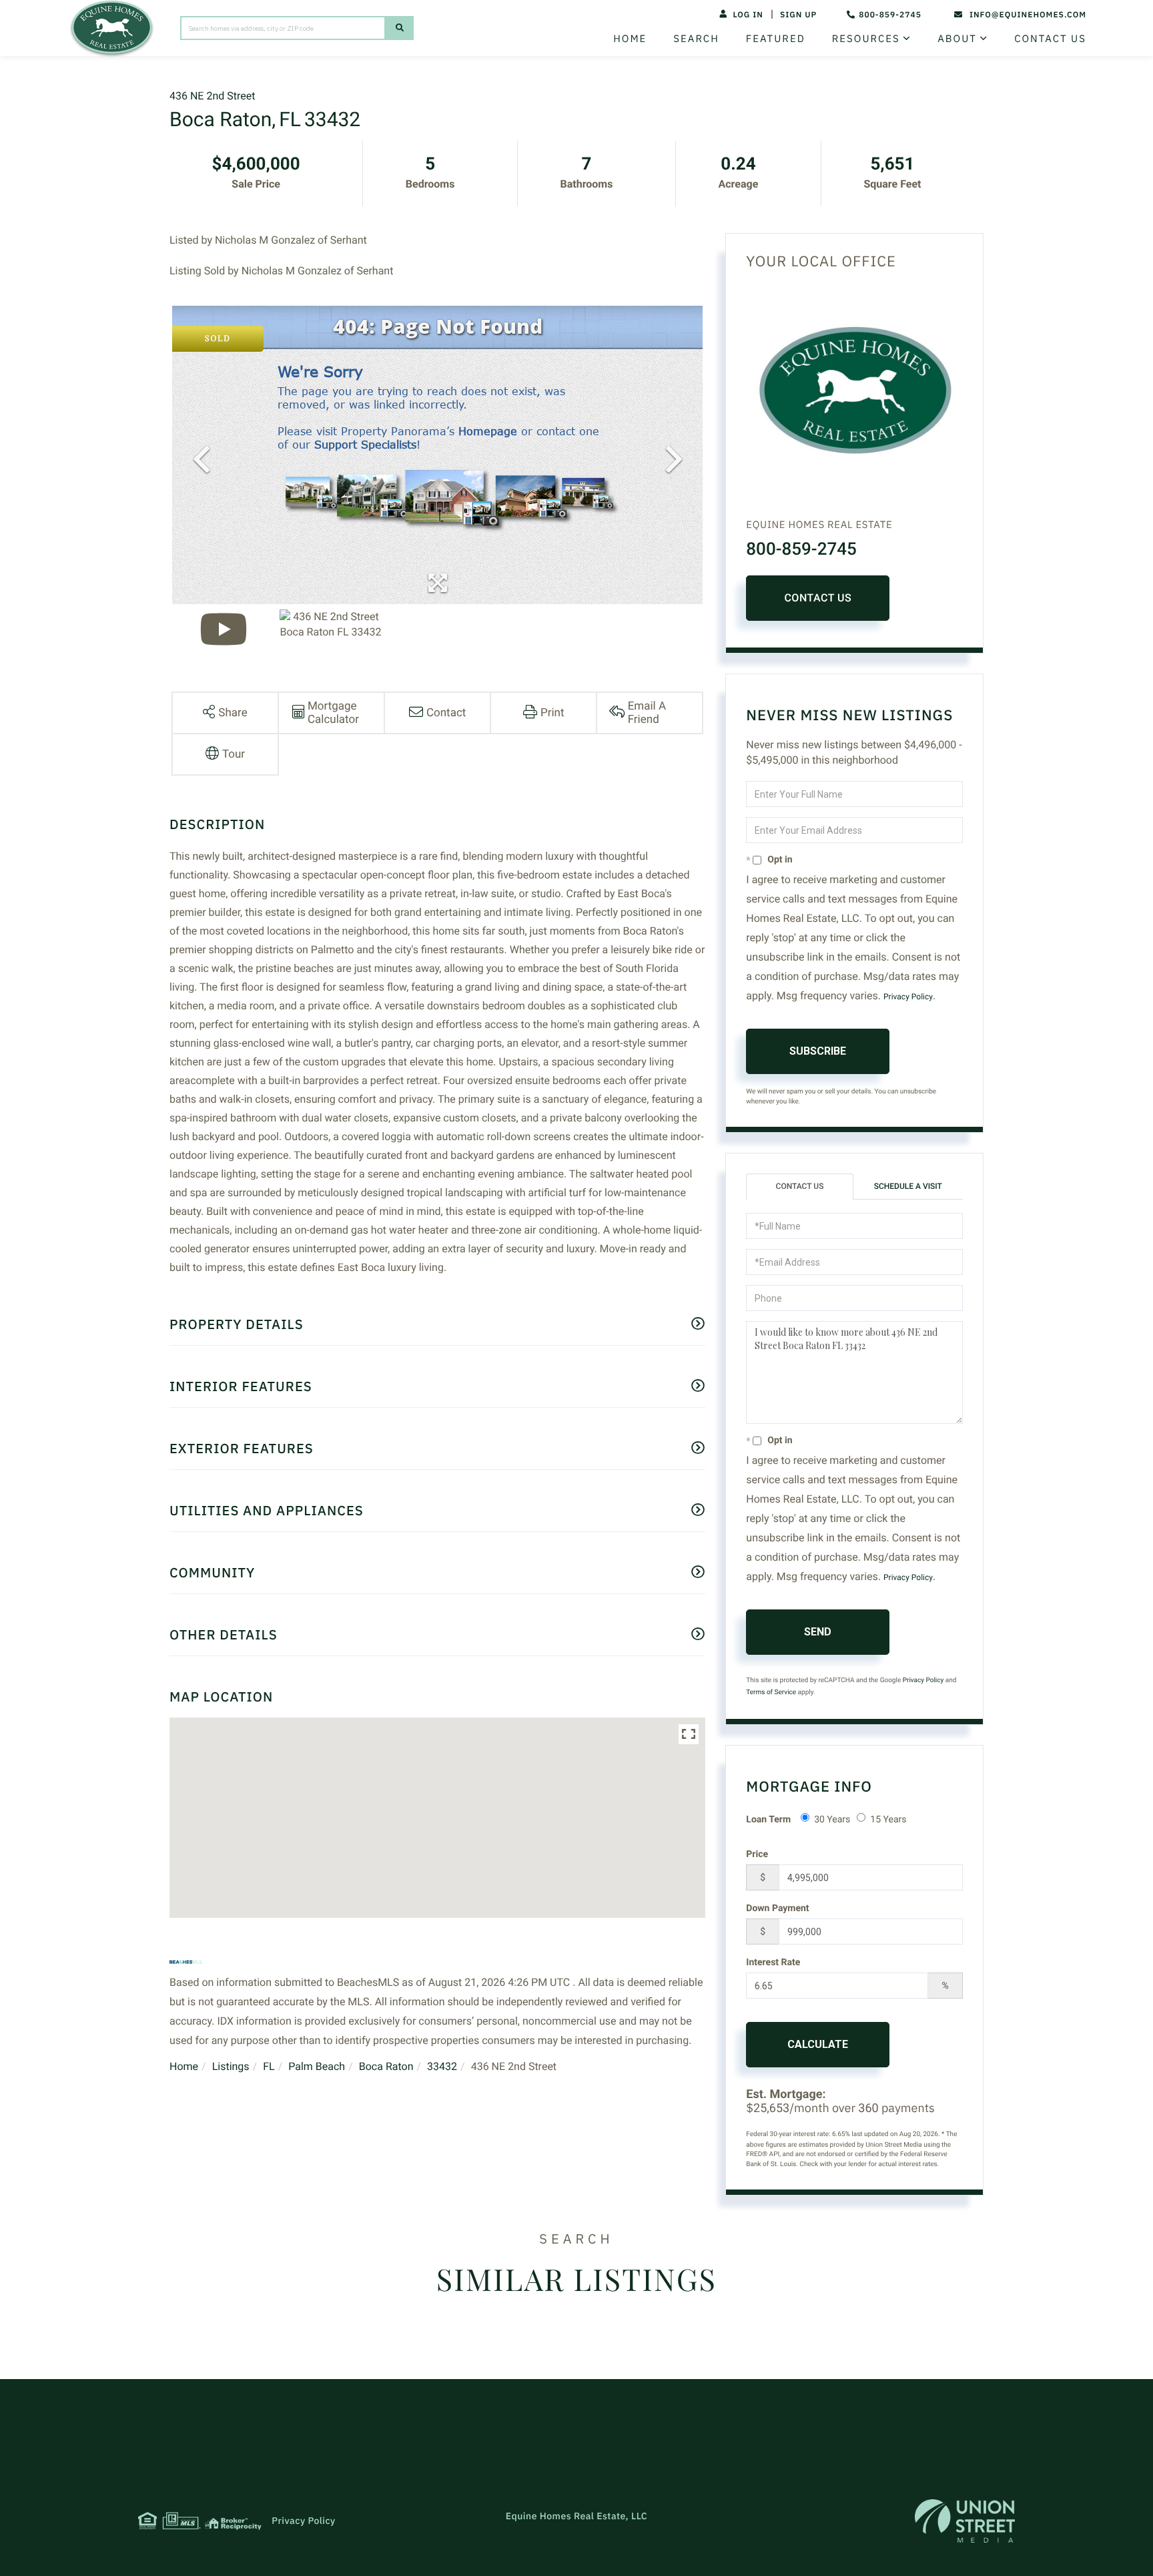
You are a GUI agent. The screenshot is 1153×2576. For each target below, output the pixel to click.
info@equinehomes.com (1028, 15)
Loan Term (768, 1820)
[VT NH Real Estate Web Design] (965, 2521)
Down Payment (777, 1908)
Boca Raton (386, 2066)
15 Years (888, 1820)
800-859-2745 (890, 15)
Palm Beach (317, 2066)
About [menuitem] (957, 39)
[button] (400, 28)
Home (184, 2066)
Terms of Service (771, 1693)
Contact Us (818, 598)
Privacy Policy (908, 997)
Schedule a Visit (908, 1186)
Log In (748, 15)
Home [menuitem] (630, 39)
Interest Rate (773, 1963)
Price (757, 1854)
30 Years (832, 1820)
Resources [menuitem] (866, 39)
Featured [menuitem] (776, 39)
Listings (231, 2066)
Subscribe (818, 1051)
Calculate (818, 2044)
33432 (442, 2066)
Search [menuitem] (696, 39)
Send (818, 1632)
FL (269, 2066)
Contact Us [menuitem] (1050, 39)
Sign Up (798, 15)
